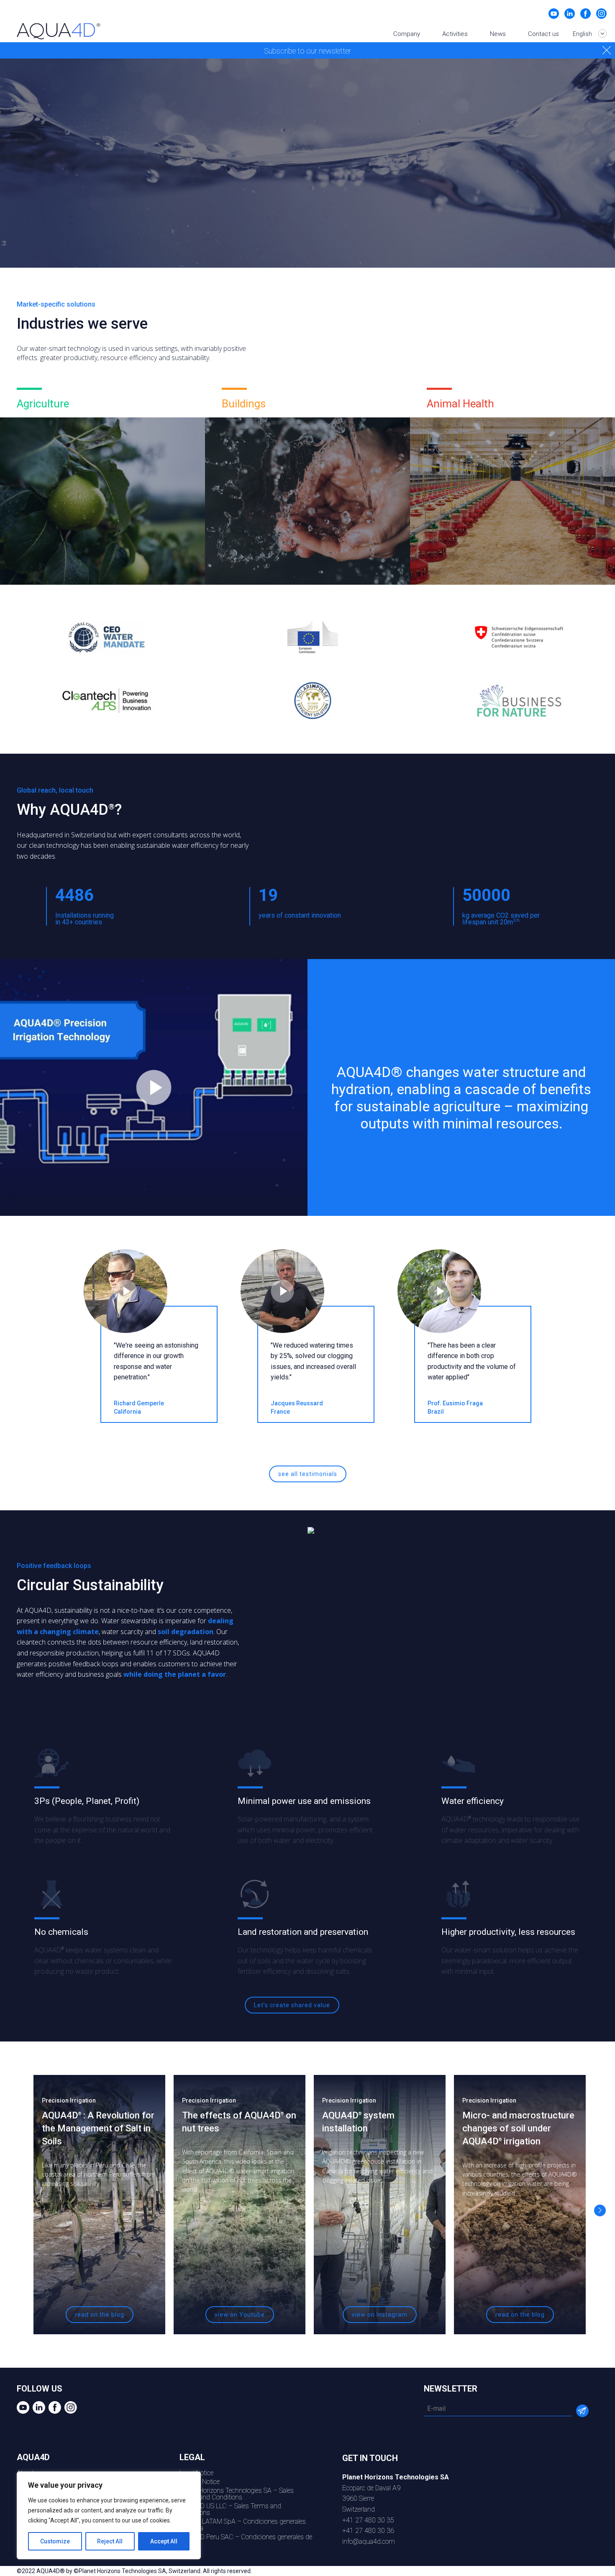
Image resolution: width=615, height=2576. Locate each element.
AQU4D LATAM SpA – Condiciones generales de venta (243, 2525)
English (583, 34)
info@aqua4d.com (369, 2541)
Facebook (586, 14)
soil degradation (186, 1632)
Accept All (164, 2541)
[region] (109, 2515)
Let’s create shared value (292, 2005)
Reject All (110, 2541)
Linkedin (570, 14)
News (498, 34)
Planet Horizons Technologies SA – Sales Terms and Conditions (237, 2494)
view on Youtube (240, 2315)
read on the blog (100, 2315)
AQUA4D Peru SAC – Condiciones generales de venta (246, 2540)
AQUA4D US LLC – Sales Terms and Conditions (230, 2509)
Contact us (543, 34)
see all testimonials (308, 1474)
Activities (455, 34)
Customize (55, 2541)
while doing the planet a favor (175, 1674)
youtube (554, 14)
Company (407, 34)
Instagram (601, 14)
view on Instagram (380, 2315)
